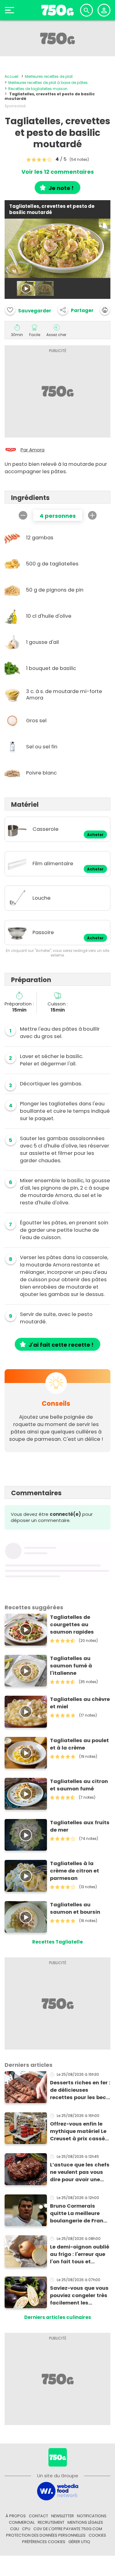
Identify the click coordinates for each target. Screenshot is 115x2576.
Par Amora (33, 450)
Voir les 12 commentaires (58, 172)
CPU (26, 2529)
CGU (15, 2529)
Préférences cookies (44, 2542)
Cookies (97, 2535)
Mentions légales (85, 2522)
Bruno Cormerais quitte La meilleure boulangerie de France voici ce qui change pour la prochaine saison (80, 2213)
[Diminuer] (23, 515)
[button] (76, 310)
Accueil (11, 76)
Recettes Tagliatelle (57, 1942)
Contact (38, 2516)
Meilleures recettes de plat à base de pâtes (48, 83)
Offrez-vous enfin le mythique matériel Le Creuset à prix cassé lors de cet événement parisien (80, 2131)
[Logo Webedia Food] (58, 2491)
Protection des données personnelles (46, 2535)
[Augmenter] (92, 515)
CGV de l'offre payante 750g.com (68, 2529)
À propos (16, 2516)
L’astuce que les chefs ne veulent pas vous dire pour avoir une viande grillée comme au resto (80, 2172)
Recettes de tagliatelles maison (38, 89)
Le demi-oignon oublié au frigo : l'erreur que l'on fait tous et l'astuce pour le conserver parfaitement (80, 2254)
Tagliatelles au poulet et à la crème (79, 1744)
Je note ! (61, 188)
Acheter (95, 835)
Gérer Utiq (79, 2542)
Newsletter (63, 2516)
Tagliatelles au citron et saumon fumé (79, 1785)
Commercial (22, 2522)
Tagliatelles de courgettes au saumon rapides (72, 1625)
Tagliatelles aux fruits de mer (80, 1826)
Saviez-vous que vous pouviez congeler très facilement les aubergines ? (79, 2296)
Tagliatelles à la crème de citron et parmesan (75, 1871)
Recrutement (51, 2522)
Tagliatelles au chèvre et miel (80, 1703)
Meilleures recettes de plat (49, 76)
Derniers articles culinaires (58, 2317)
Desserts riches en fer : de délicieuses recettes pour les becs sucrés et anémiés (80, 2090)
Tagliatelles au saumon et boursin (75, 1908)
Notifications (92, 2516)
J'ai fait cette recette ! (61, 1345)
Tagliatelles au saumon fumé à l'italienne (71, 1666)
